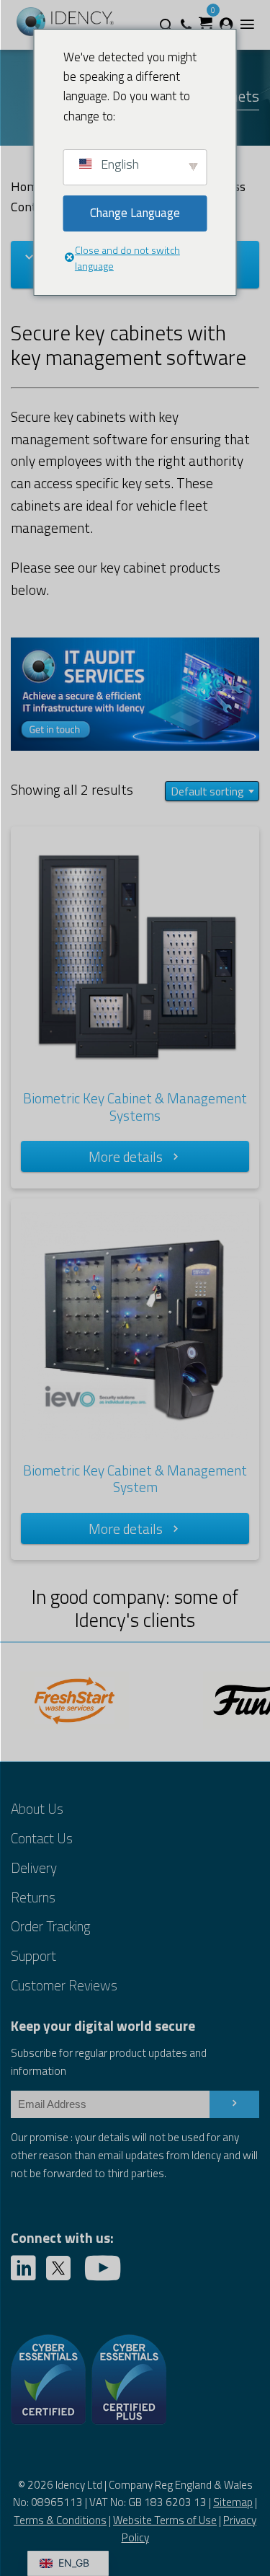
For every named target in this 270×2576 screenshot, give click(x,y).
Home (28, 186)
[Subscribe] (234, 2104)
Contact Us (42, 1838)
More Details (126, 1156)
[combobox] (212, 791)
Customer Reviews (64, 1985)
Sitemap (233, 2502)
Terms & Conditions (60, 2520)
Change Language (135, 213)
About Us (37, 1808)
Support (33, 1955)
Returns (33, 1897)
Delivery (34, 1867)
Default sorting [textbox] (208, 791)
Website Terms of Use (165, 2520)
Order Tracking (50, 1926)
